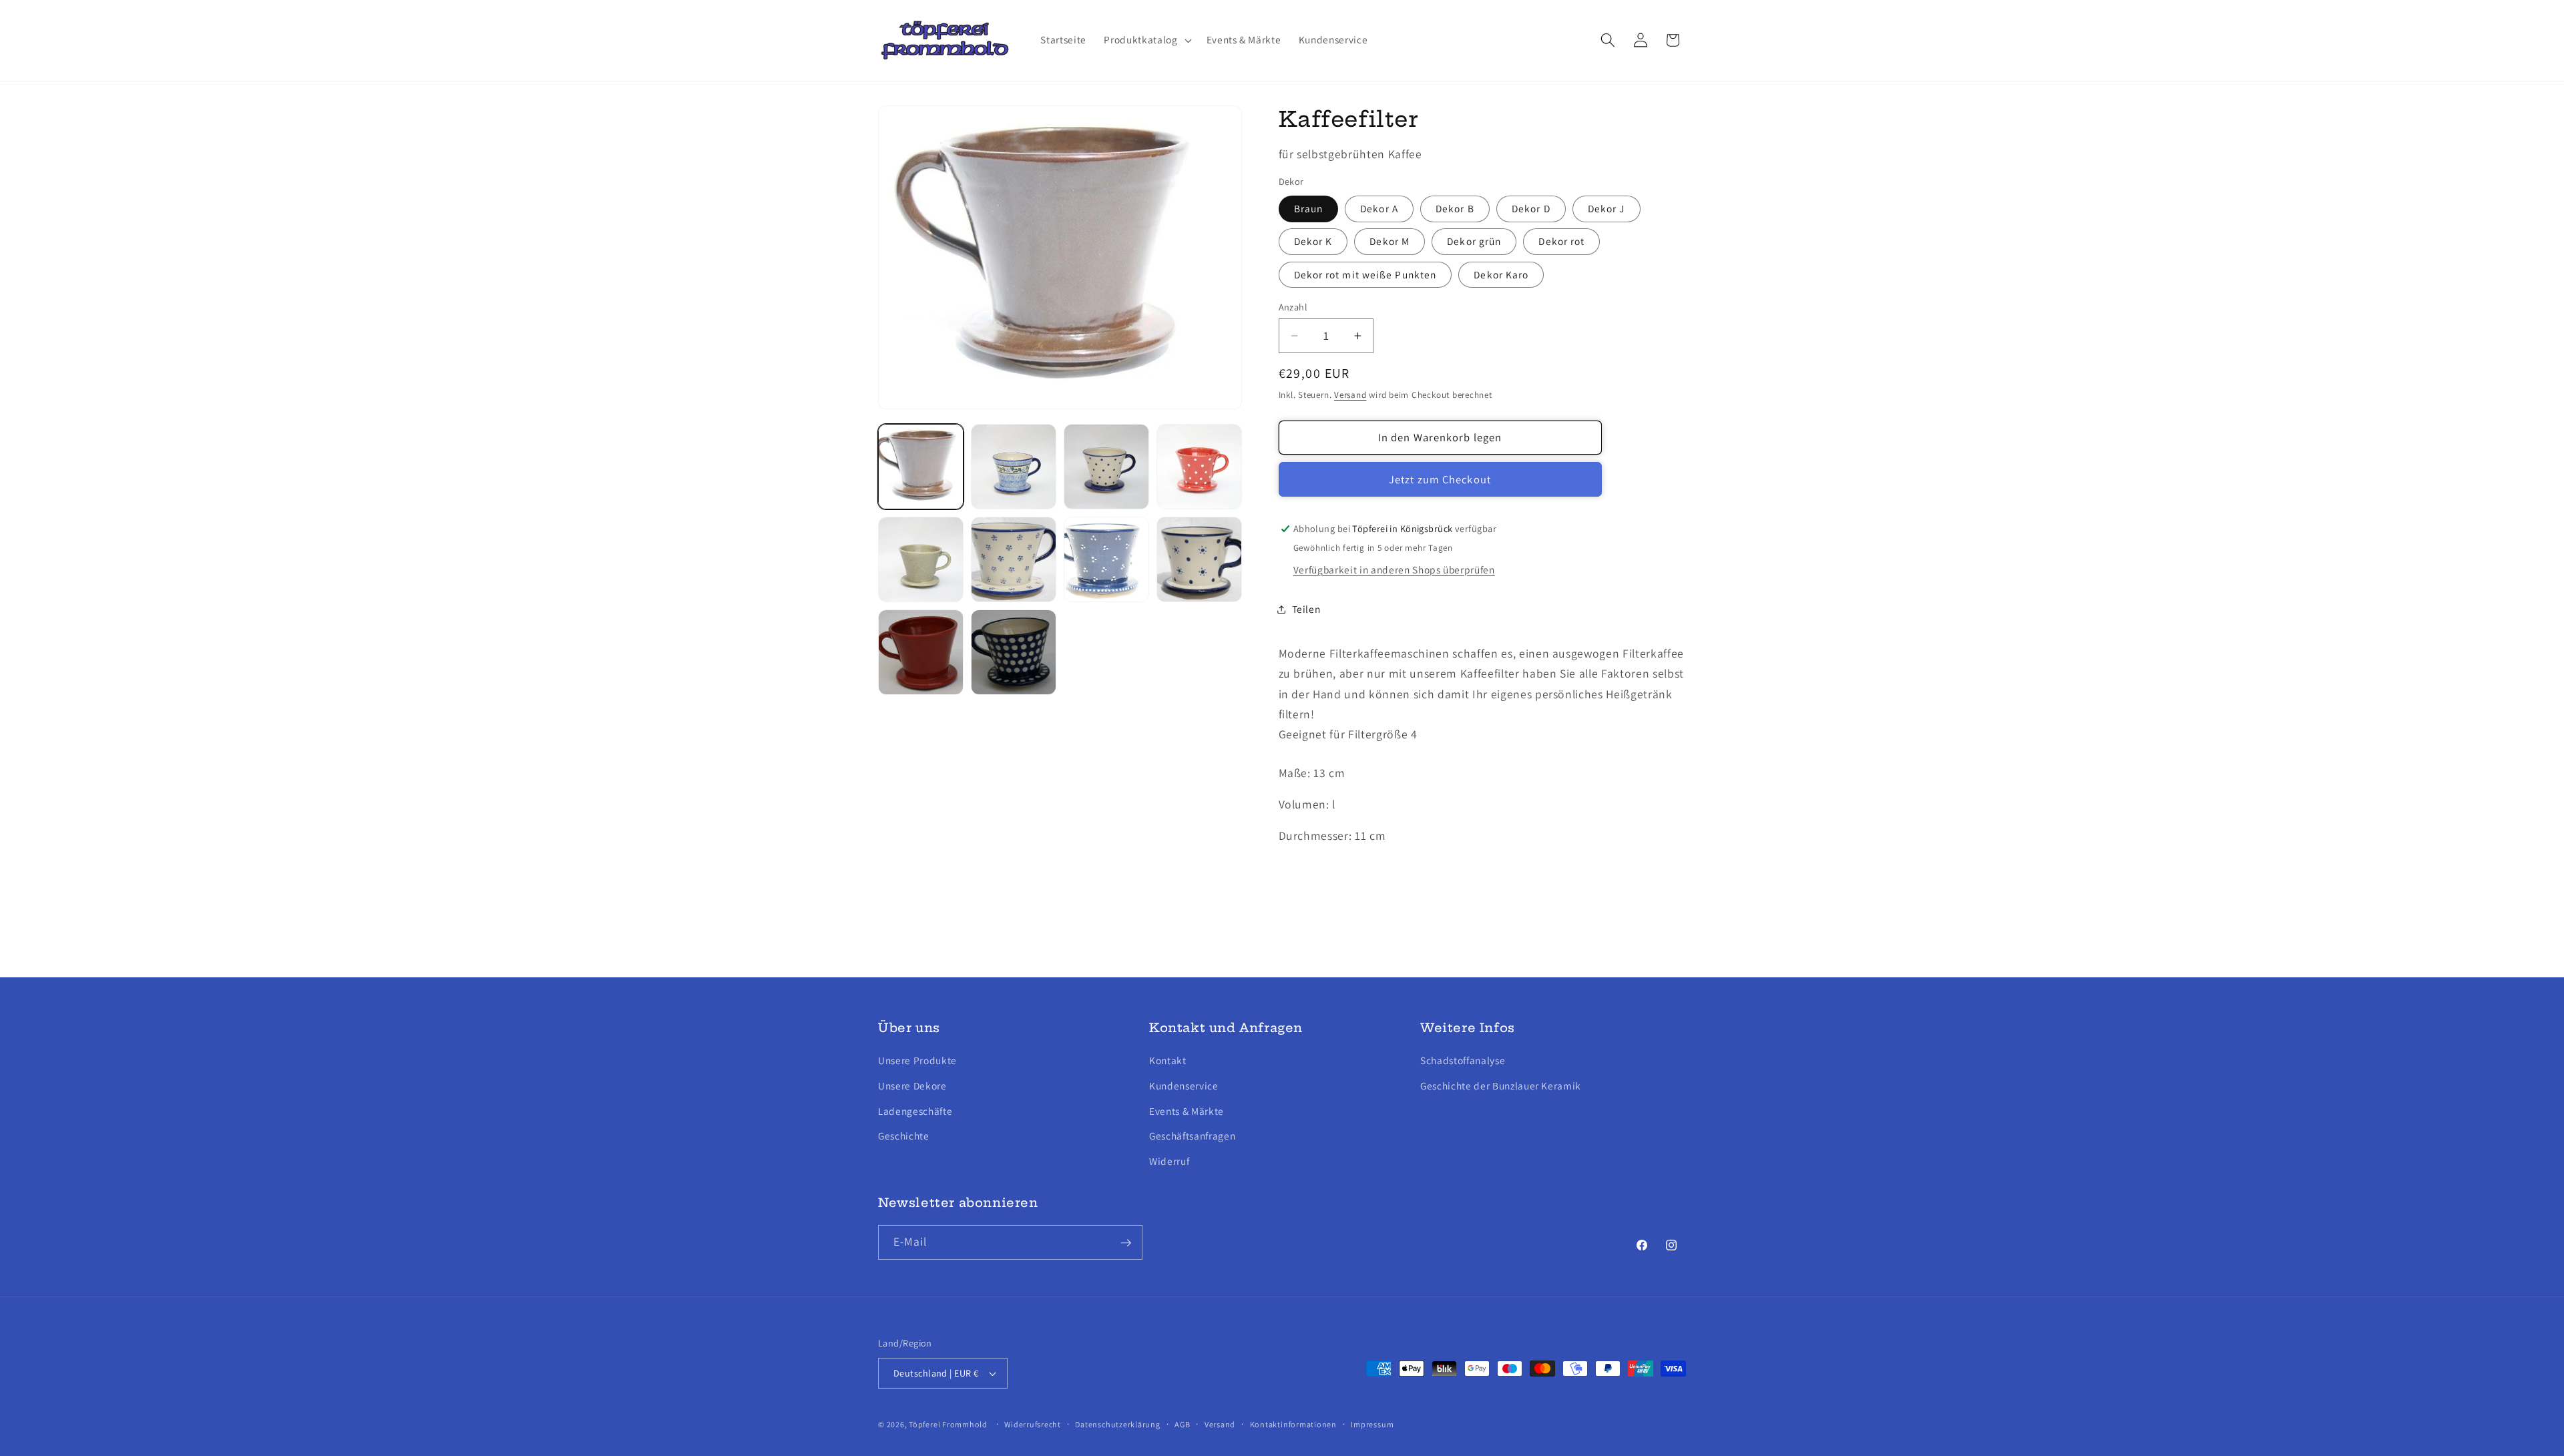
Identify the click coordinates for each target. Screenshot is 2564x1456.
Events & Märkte (1187, 1110)
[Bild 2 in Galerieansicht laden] (1014, 467)
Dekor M (1390, 242)
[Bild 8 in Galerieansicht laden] (1199, 559)
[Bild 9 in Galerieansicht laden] (921, 652)
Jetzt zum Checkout (1440, 479)
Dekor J (1607, 208)
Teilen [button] (1306, 609)
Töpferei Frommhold (948, 1424)
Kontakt (1168, 1060)
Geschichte (904, 1136)
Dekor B (1455, 208)
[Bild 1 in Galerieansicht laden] (921, 467)
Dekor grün (1474, 242)
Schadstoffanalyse (1463, 1060)
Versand (1350, 395)
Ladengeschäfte (915, 1110)
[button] (1146, 40)
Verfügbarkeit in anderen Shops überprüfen (1394, 569)
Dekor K (1313, 242)
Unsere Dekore (912, 1085)
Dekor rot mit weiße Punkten (1365, 274)
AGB (1182, 1424)
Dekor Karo (1501, 274)
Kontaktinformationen (1293, 1424)
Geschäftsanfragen (1192, 1136)
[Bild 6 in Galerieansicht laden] (1014, 559)
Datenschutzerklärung (1117, 1424)
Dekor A (1379, 208)
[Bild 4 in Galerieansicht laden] (1199, 467)
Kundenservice (1184, 1085)
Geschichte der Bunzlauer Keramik (1501, 1085)
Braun (1309, 208)
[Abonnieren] (1126, 1243)
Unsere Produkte (917, 1060)
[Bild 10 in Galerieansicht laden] (1014, 652)
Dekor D (1531, 208)
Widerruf (1169, 1160)
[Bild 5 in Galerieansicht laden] (921, 559)
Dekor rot (1561, 242)
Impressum (1372, 1424)
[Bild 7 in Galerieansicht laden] (1106, 559)
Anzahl (1293, 307)
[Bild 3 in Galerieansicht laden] (1106, 467)
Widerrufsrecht (1033, 1424)
